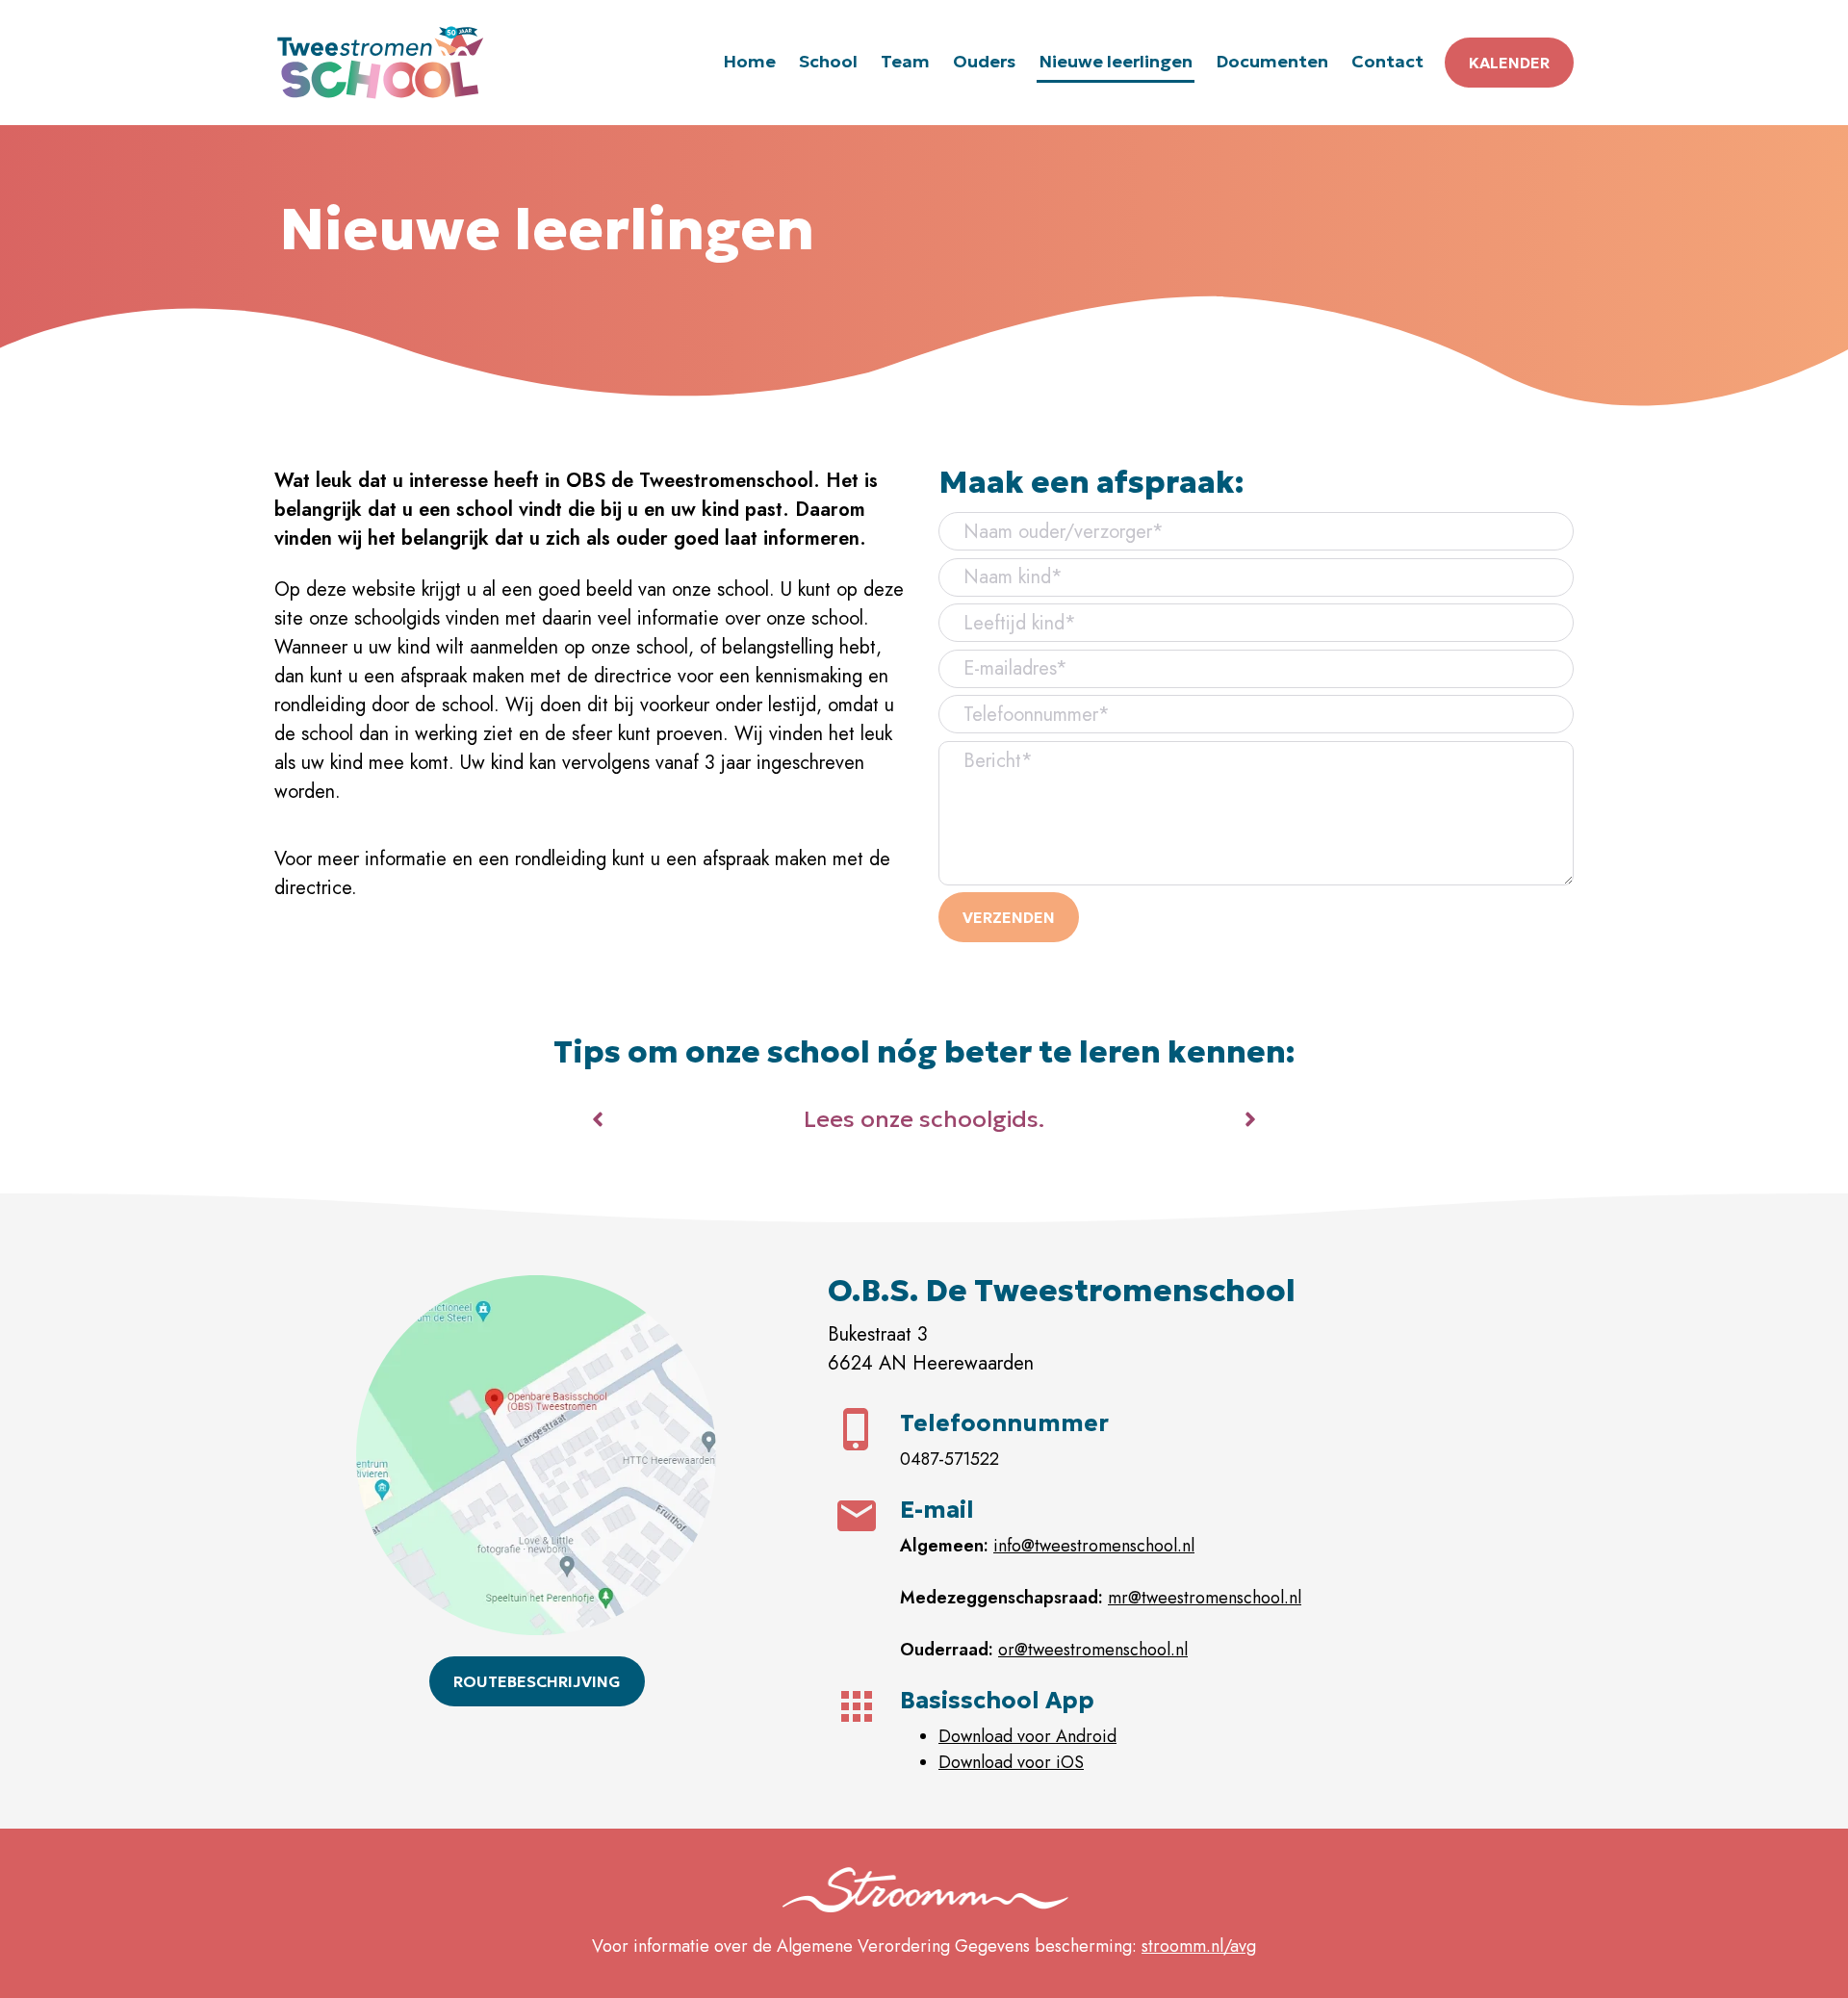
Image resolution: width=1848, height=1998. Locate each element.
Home (749, 61)
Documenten (1272, 61)
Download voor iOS (1011, 1762)
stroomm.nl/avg (1199, 1946)
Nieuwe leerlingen (1116, 61)
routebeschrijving (537, 1681)
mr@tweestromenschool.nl (1205, 1598)
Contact (1387, 61)
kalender (1509, 63)
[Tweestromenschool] (380, 63)
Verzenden (1009, 917)
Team (905, 61)
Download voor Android (1027, 1736)
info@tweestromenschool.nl (1094, 1546)
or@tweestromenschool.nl (1093, 1650)
